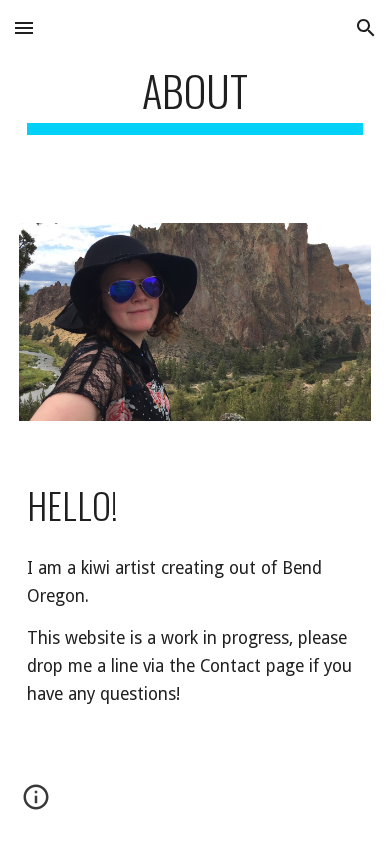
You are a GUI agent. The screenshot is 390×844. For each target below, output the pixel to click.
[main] (195, 99)
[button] (24, 27)
